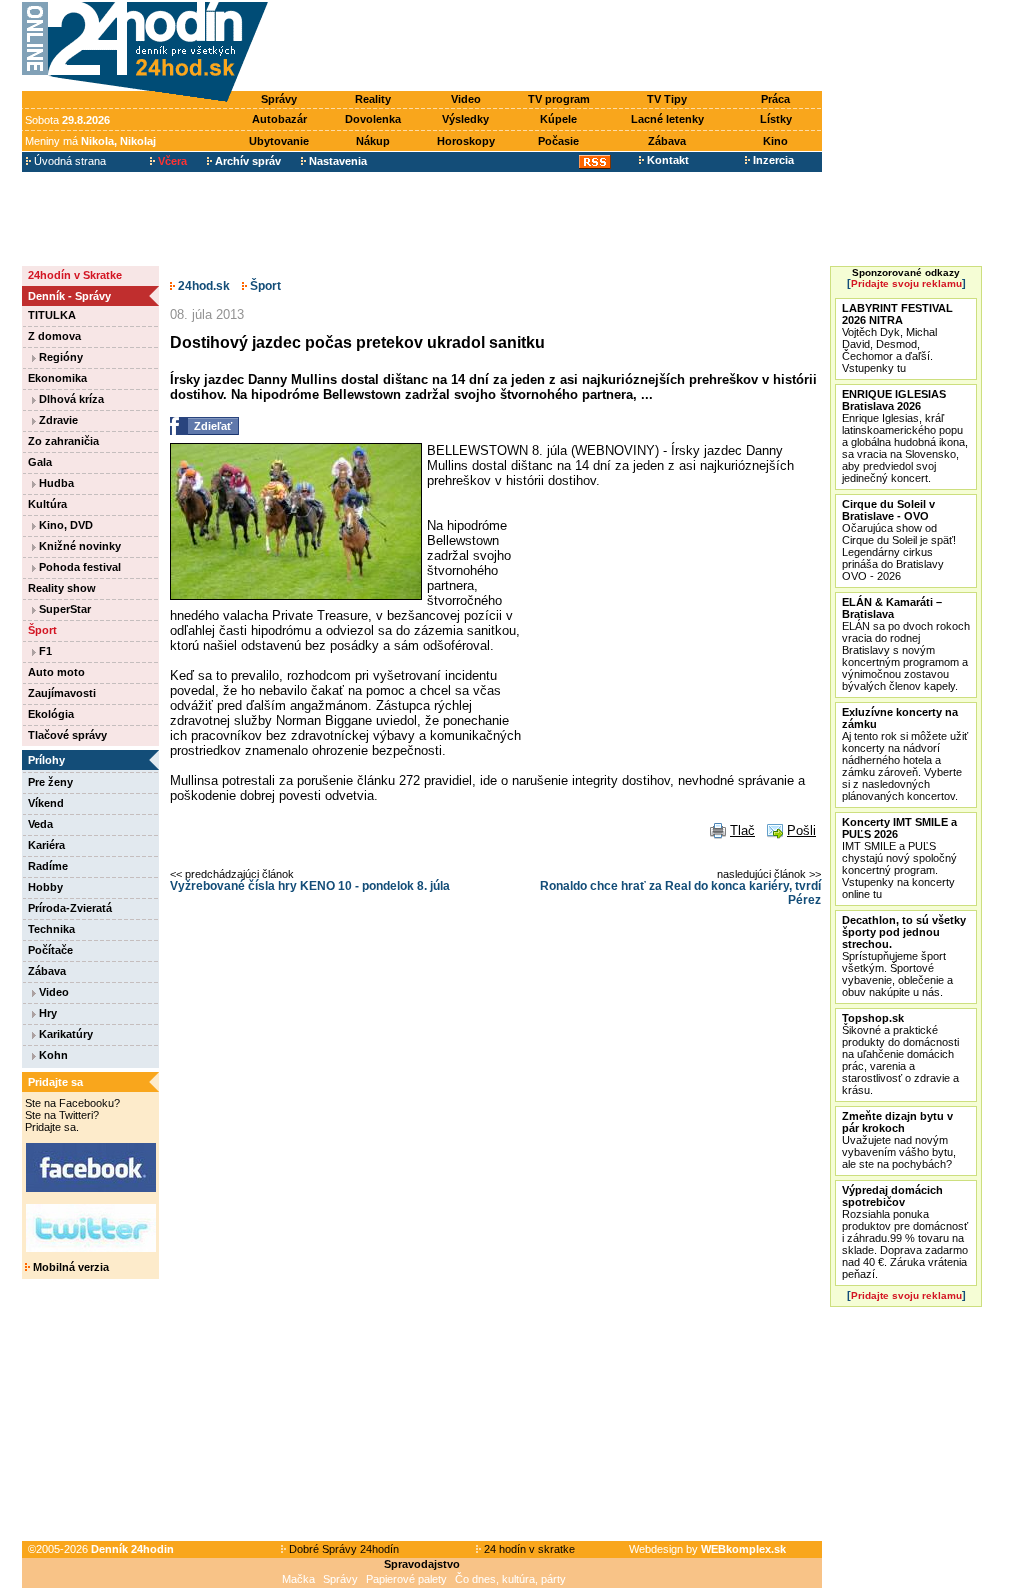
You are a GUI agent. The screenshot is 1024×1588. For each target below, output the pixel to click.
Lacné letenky (667, 119)
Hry (46, 1013)
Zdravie (57, 420)
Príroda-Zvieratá (70, 908)
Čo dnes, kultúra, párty (510, 1579)
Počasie (558, 141)
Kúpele (558, 119)
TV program (559, 99)
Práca (775, 99)
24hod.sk (202, 286)
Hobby (45, 887)
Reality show (62, 588)
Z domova (54, 336)
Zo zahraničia (63, 441)
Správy (279, 99)
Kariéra (46, 845)
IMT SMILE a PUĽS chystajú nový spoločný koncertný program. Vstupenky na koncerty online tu (899, 858)
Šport (42, 630)
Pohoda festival (78, 567)
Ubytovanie (279, 141)
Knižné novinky (78, 546)
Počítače (50, 950)
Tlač (742, 830)
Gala (40, 462)
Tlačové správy (67, 735)
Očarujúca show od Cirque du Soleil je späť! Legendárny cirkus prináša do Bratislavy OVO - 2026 (899, 540)
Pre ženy (50, 782)
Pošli (801, 830)
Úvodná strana (68, 161)
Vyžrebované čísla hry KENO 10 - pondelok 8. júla (310, 886)
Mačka (298, 1579)
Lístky (776, 119)
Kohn (52, 1055)
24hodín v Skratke (75, 275)
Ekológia (51, 714)
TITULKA (52, 315)
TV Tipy (667, 99)
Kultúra (47, 504)
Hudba (55, 483)
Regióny (59, 357)
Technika (51, 929)
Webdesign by (707, 1549)
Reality (373, 99)
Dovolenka (373, 119)
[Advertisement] (550, 47)
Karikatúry (64, 1034)
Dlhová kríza (70, 399)
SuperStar (63, 609)
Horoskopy (466, 141)
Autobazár (279, 119)
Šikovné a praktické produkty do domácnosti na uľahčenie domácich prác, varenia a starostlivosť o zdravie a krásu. (900, 1054)
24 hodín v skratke (528, 1549)
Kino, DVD (64, 525)
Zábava (667, 141)
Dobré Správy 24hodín (342, 1549)
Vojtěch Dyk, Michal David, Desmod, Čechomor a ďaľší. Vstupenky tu (897, 338)
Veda (40, 824)
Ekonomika (57, 378)
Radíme (48, 866)
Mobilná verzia (69, 1267)
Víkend (46, 803)
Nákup (373, 141)
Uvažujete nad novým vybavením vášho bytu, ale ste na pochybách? (899, 1140)
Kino (775, 141)
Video (466, 99)
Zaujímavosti (62, 693)
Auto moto (56, 672)
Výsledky (465, 119)
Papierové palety (406, 1579)
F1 (44, 651)
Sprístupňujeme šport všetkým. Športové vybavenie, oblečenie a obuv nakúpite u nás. (904, 956)
